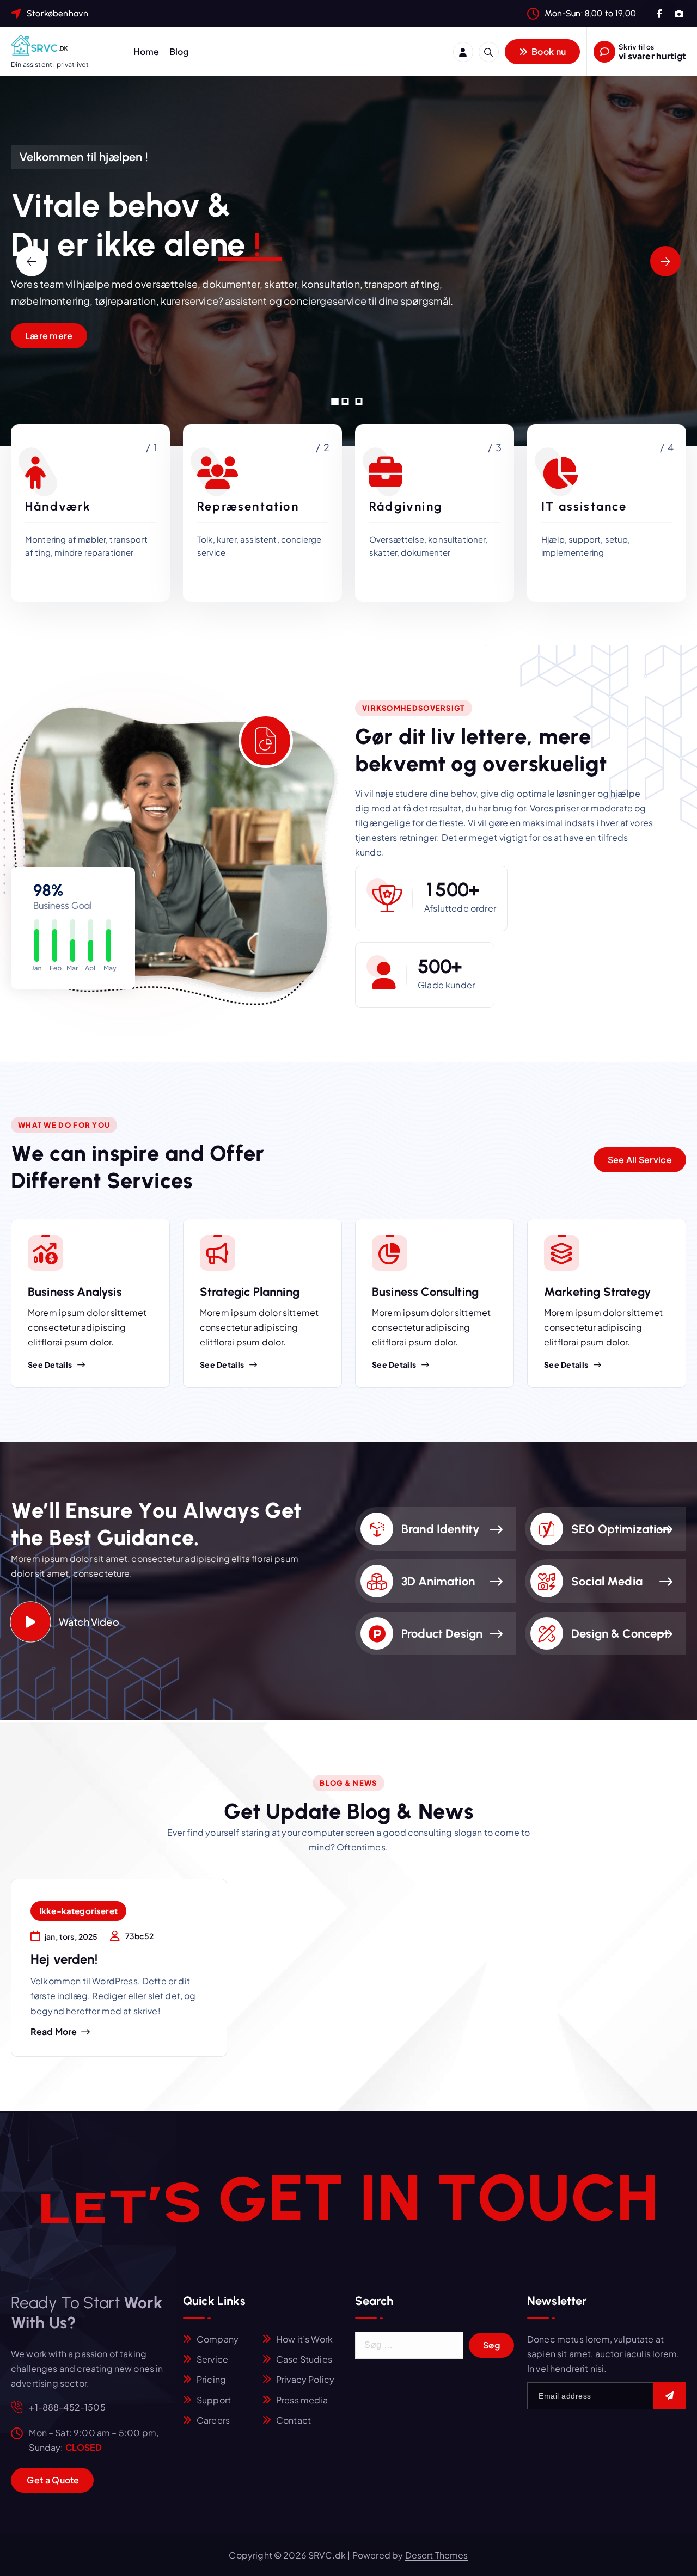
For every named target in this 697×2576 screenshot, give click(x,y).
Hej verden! (64, 1959)
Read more (54, 2032)
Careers (213, 2420)
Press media (302, 2400)
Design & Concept (620, 1634)
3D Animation (438, 1581)
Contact (294, 2420)
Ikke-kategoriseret (78, 1911)
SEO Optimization (620, 1529)
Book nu (548, 51)
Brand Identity (441, 1529)
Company (218, 2339)
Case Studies (304, 2359)
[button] (335, 401)
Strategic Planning (250, 1292)
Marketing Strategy (598, 1292)
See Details (50, 1364)
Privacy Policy (305, 2379)
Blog (179, 51)
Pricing (211, 2379)
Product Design (442, 1634)
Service (212, 2359)
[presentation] (32, 261)
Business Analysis (75, 1292)
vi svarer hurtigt (652, 56)
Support (214, 2400)
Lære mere (49, 336)
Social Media (607, 1581)
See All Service (640, 1160)
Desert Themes (437, 2555)
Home (146, 51)
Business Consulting (425, 1292)
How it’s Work (304, 2339)
